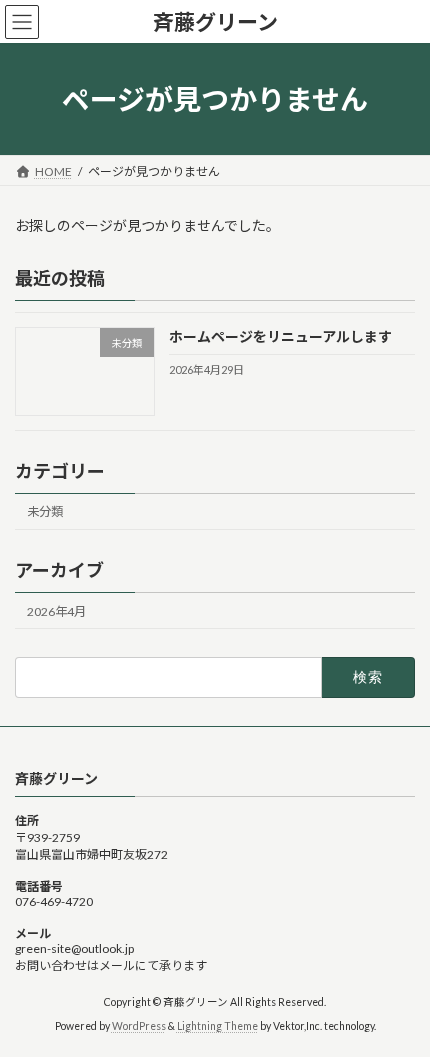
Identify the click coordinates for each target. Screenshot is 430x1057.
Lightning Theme (217, 1026)
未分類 (45, 512)
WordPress (139, 1026)
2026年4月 (56, 611)
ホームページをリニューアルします (280, 337)
